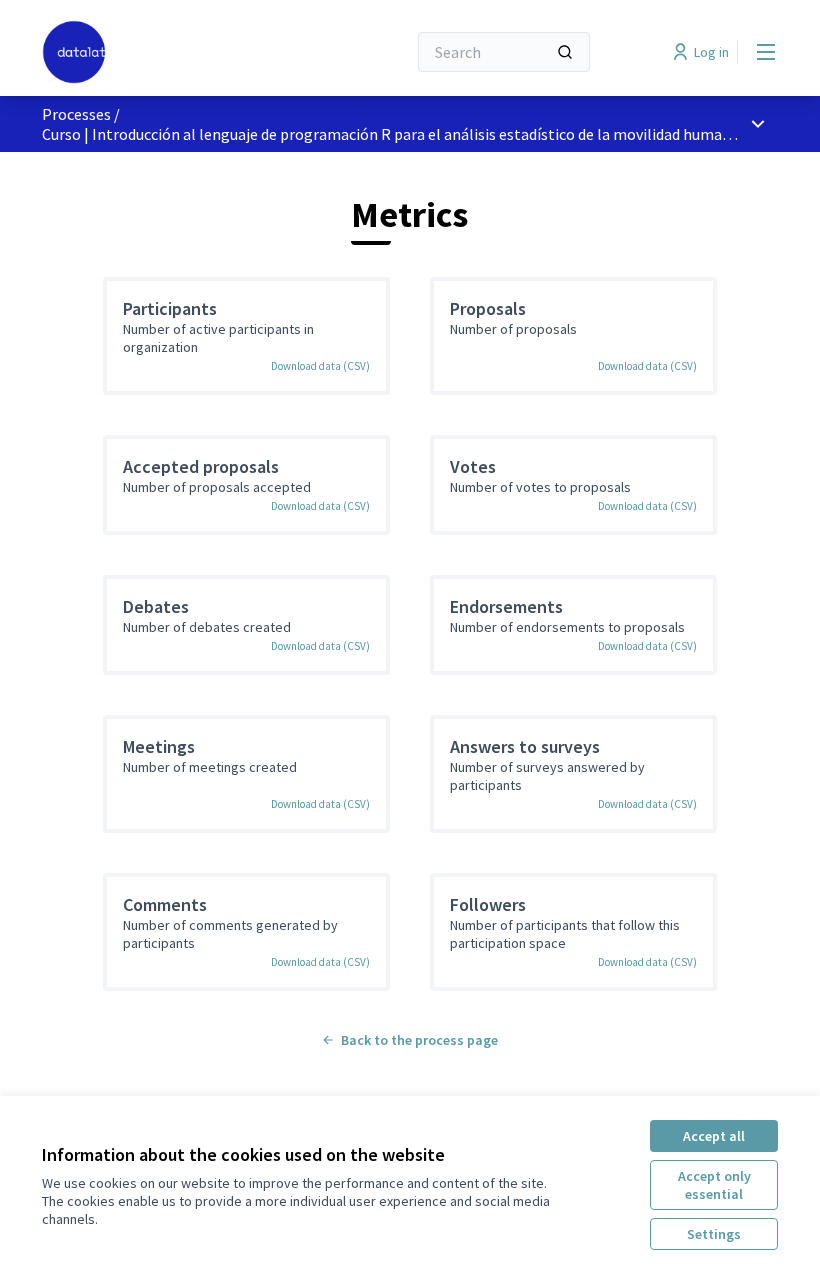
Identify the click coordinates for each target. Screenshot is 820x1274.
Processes (76, 114)
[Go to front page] (175, 52)
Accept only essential (714, 1185)
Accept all (714, 1136)
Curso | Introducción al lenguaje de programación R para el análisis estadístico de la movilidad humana (390, 134)
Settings (714, 1234)
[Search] (565, 52)
